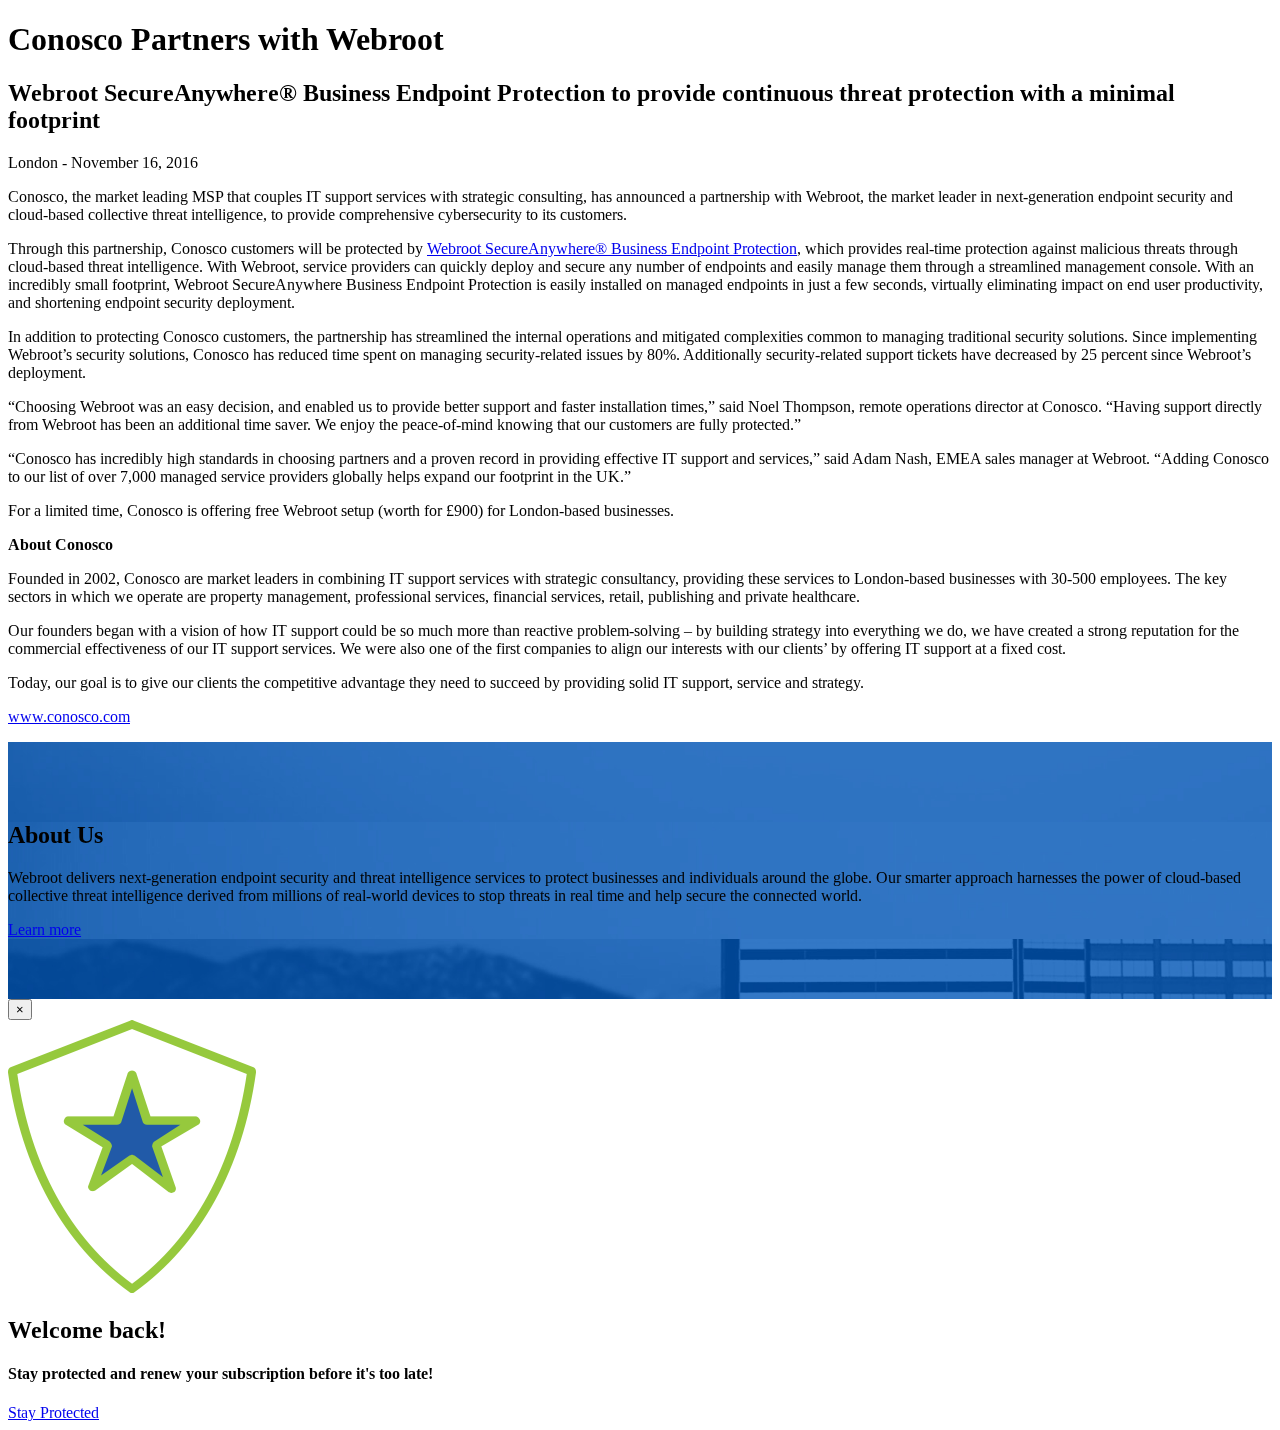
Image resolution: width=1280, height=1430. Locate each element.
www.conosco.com (69, 716)
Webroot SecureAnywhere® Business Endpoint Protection (612, 248)
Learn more (44, 929)
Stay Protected (53, 1412)
